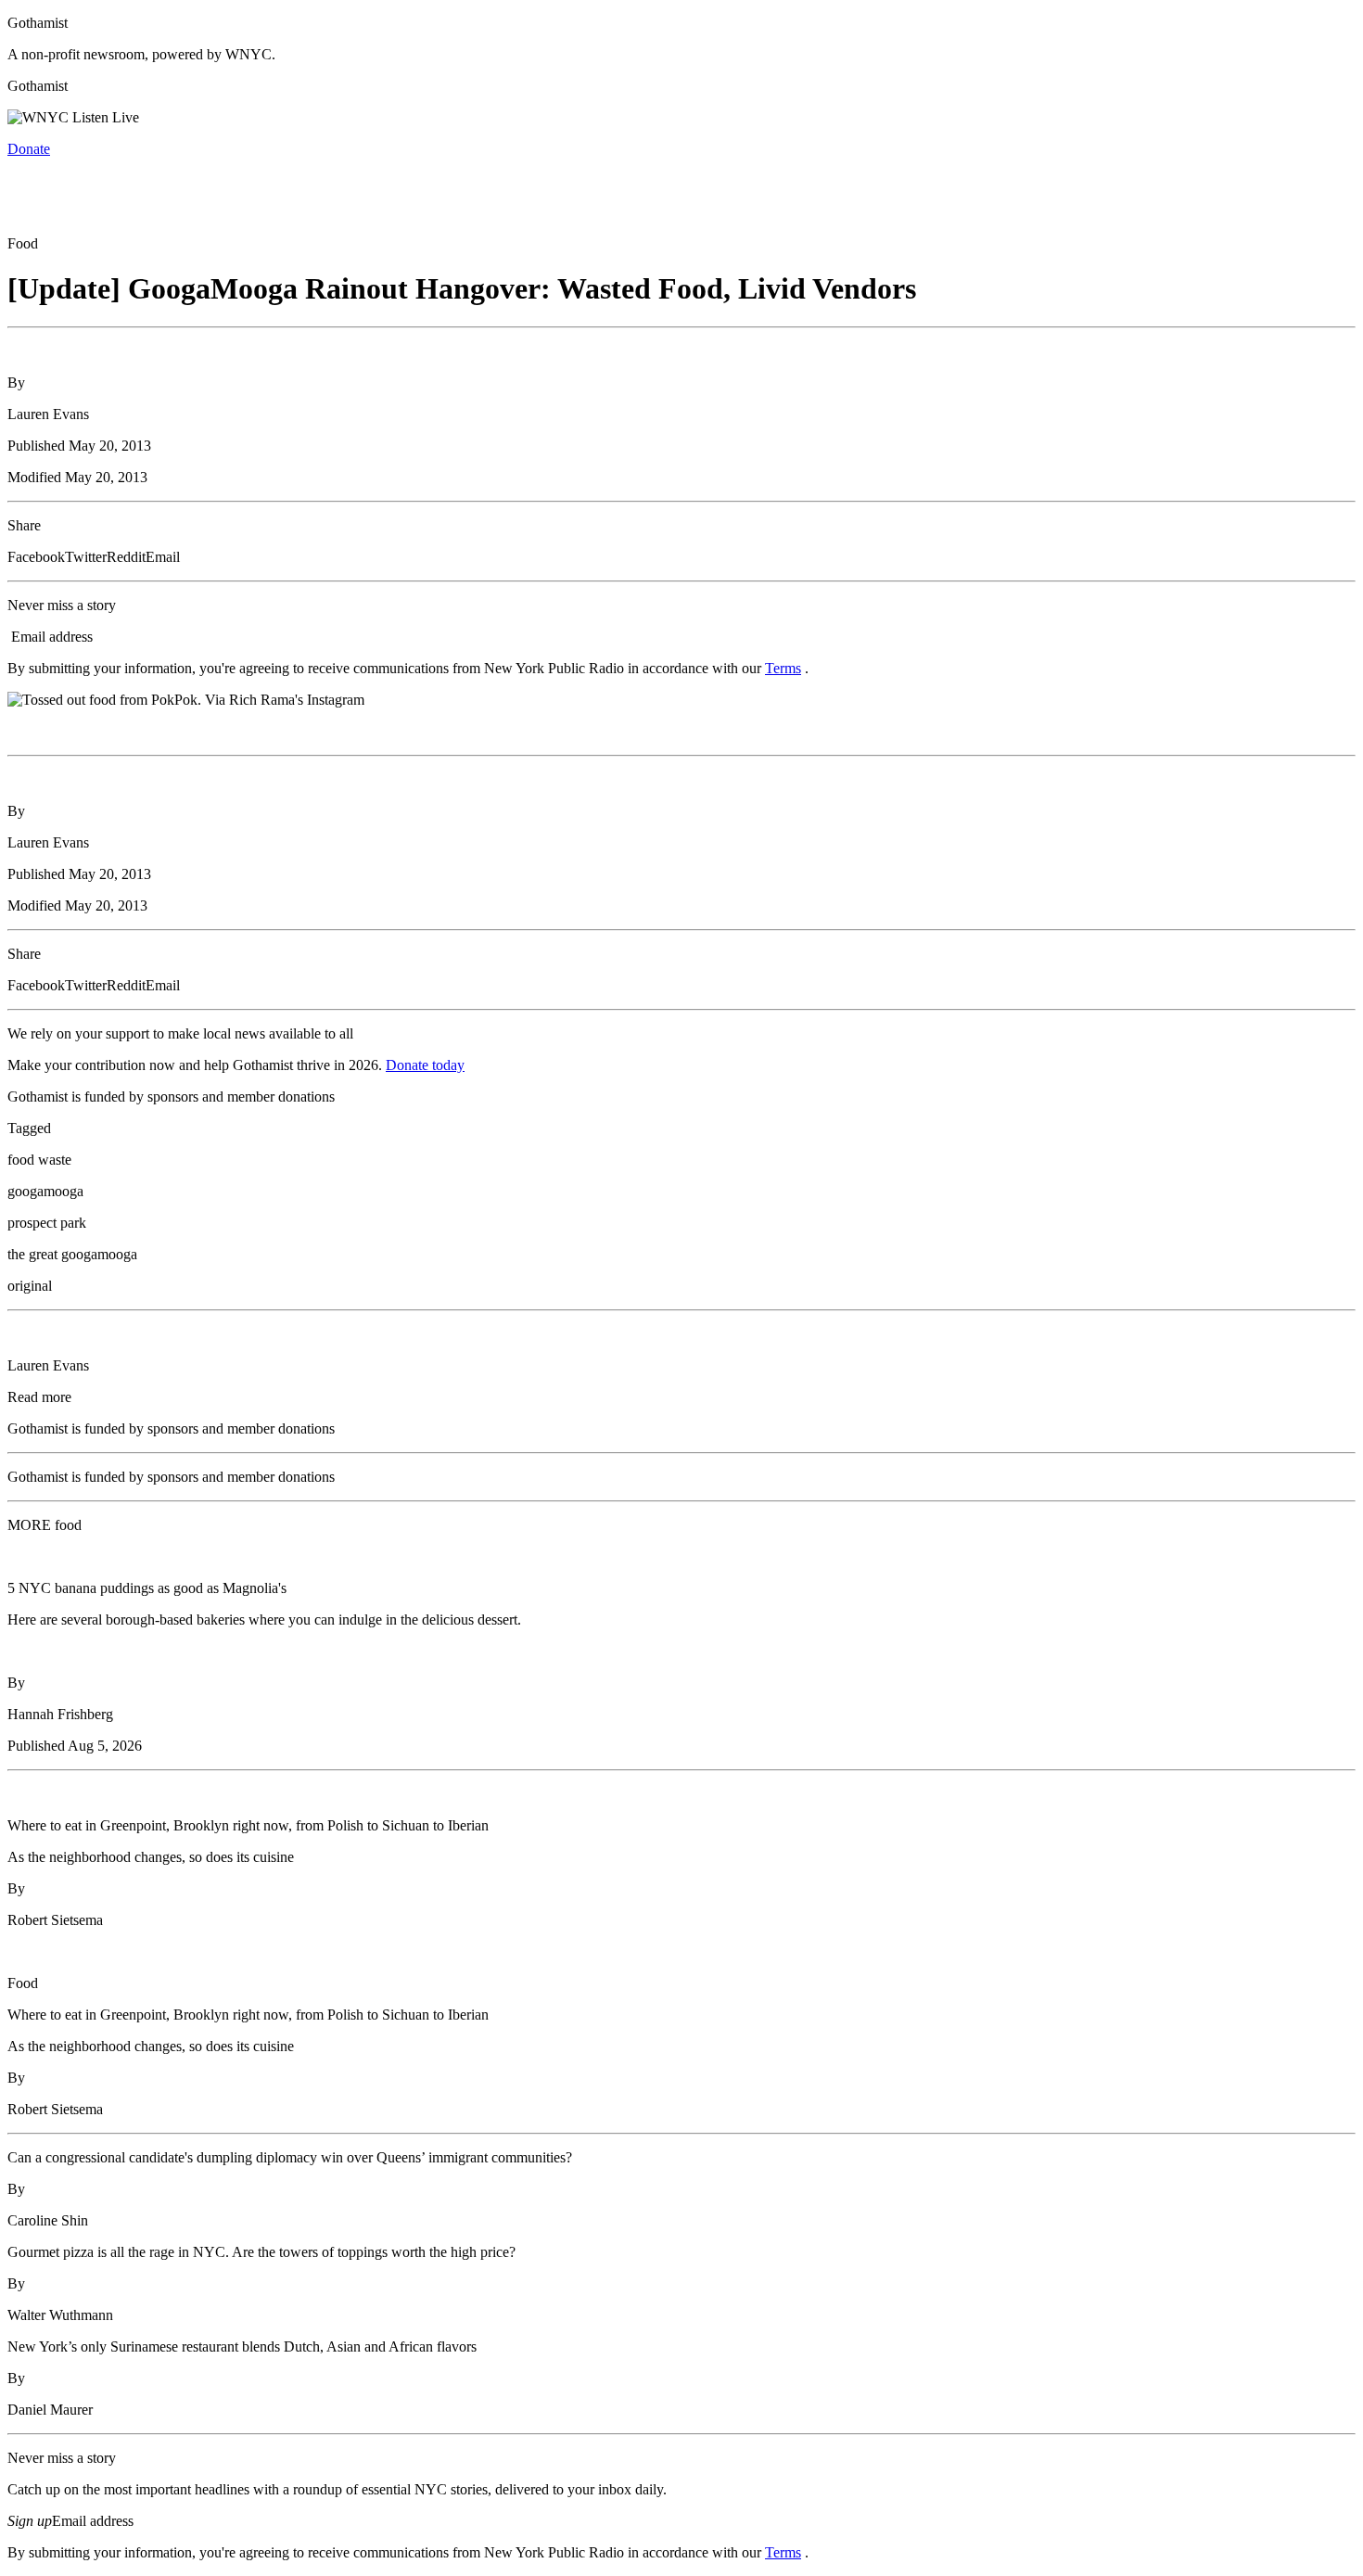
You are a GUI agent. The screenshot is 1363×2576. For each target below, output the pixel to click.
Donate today (425, 1065)
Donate (29, 149)
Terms (783, 668)
